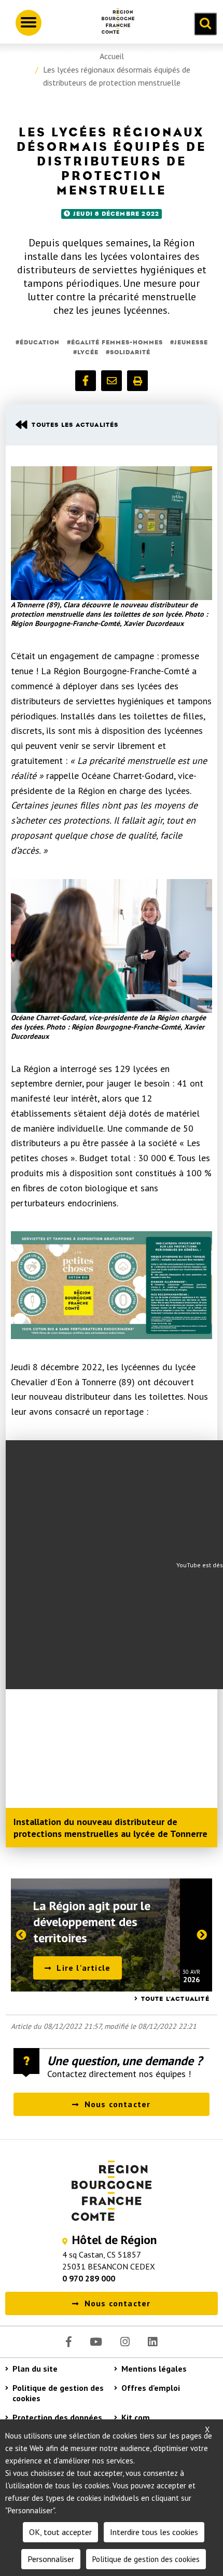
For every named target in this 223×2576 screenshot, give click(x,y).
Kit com (136, 2417)
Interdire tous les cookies (154, 2532)
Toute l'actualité (175, 1999)
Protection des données (57, 2417)
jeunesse (191, 342)
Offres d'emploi (151, 2388)
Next (206, 1937)
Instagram (125, 2342)
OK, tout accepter (60, 2532)
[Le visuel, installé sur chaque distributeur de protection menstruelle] (111, 1285)
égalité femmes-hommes (117, 342)
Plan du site (35, 2369)
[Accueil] (114, 23)
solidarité (130, 352)
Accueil (112, 56)
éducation (40, 342)
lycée (88, 352)
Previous (17, 1937)
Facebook (69, 2342)
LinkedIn (152, 2342)
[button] (86, 381)
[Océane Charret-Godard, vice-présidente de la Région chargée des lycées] (111, 946)
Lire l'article (83, 1968)
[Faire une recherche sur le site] (205, 24)
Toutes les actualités (75, 425)
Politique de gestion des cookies (58, 2393)
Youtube (96, 2342)
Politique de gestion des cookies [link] (146, 2559)
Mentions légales (154, 2369)
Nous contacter (118, 2104)
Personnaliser (51, 2559)
